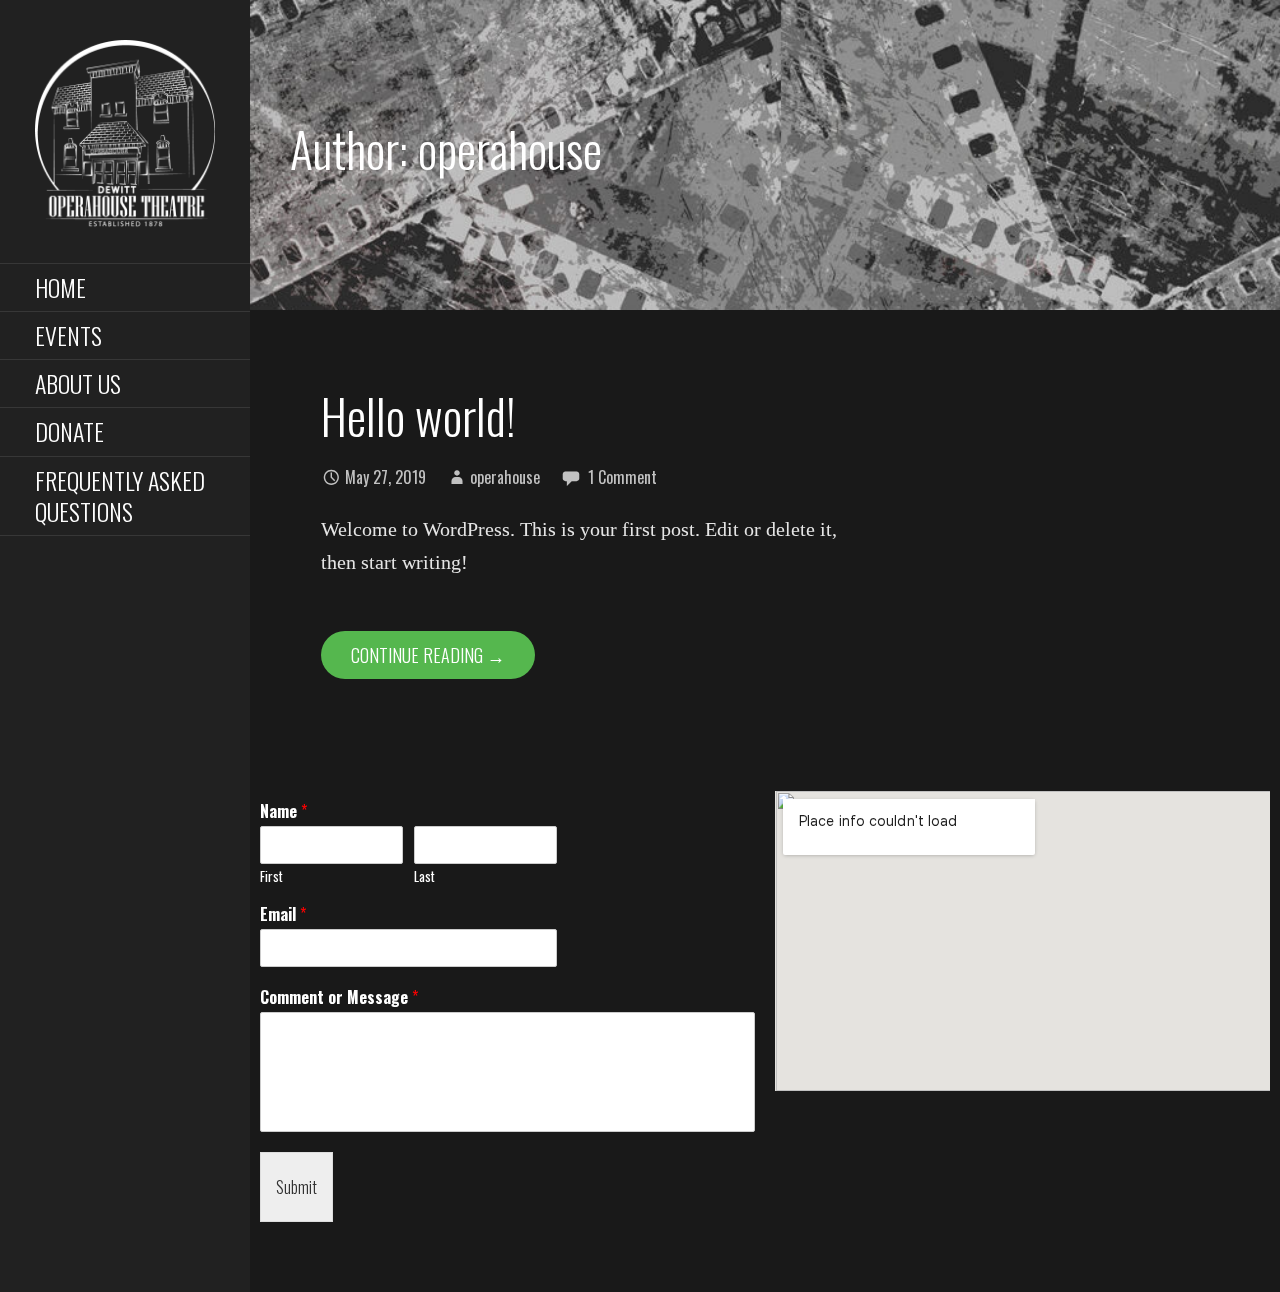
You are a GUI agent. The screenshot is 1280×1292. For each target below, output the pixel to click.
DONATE (69, 431)
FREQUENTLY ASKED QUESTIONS (120, 495)
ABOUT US (78, 383)
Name (283, 811)
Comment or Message (339, 997)
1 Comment (622, 477)
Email (283, 914)
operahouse (505, 477)
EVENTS (68, 335)
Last (424, 876)
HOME (60, 287)
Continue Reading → (428, 655)
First (271, 876)
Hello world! (418, 415)
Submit (296, 1187)
